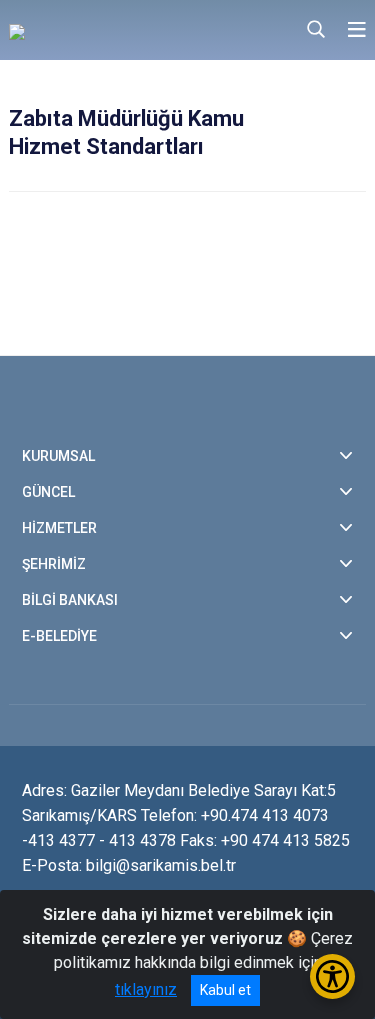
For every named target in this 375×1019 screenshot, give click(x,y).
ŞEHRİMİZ (54, 564)
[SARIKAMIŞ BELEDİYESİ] (118, 30)
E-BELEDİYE (59, 636)
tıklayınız (146, 989)
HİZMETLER (59, 528)
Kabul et (225, 990)
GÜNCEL (48, 492)
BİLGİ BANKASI (70, 600)
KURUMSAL (58, 456)
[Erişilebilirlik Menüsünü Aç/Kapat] (332, 976)
